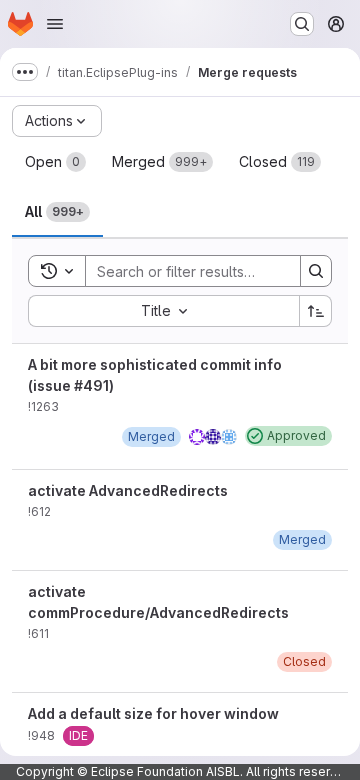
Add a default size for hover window (153, 713)
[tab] (55, 162)
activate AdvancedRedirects (128, 490)
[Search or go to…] (302, 24)
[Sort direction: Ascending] (316, 311)
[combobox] (163, 311)
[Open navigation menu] (55, 24)
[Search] (316, 271)
